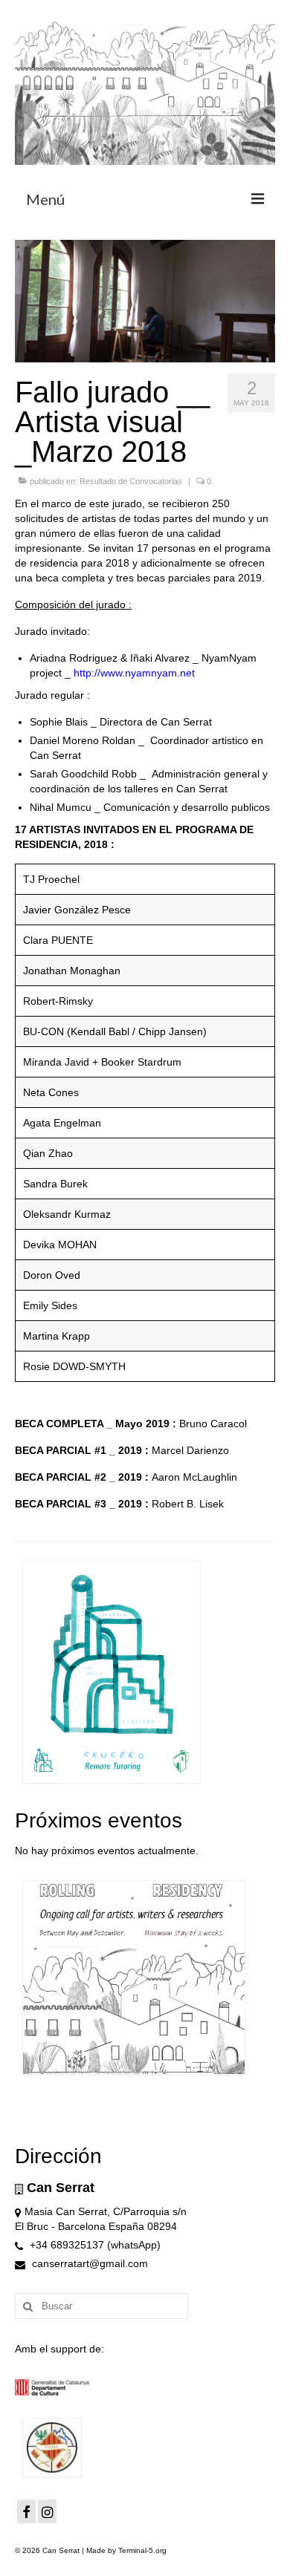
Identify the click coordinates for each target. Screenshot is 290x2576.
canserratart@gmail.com (88, 2263)
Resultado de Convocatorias (131, 481)
